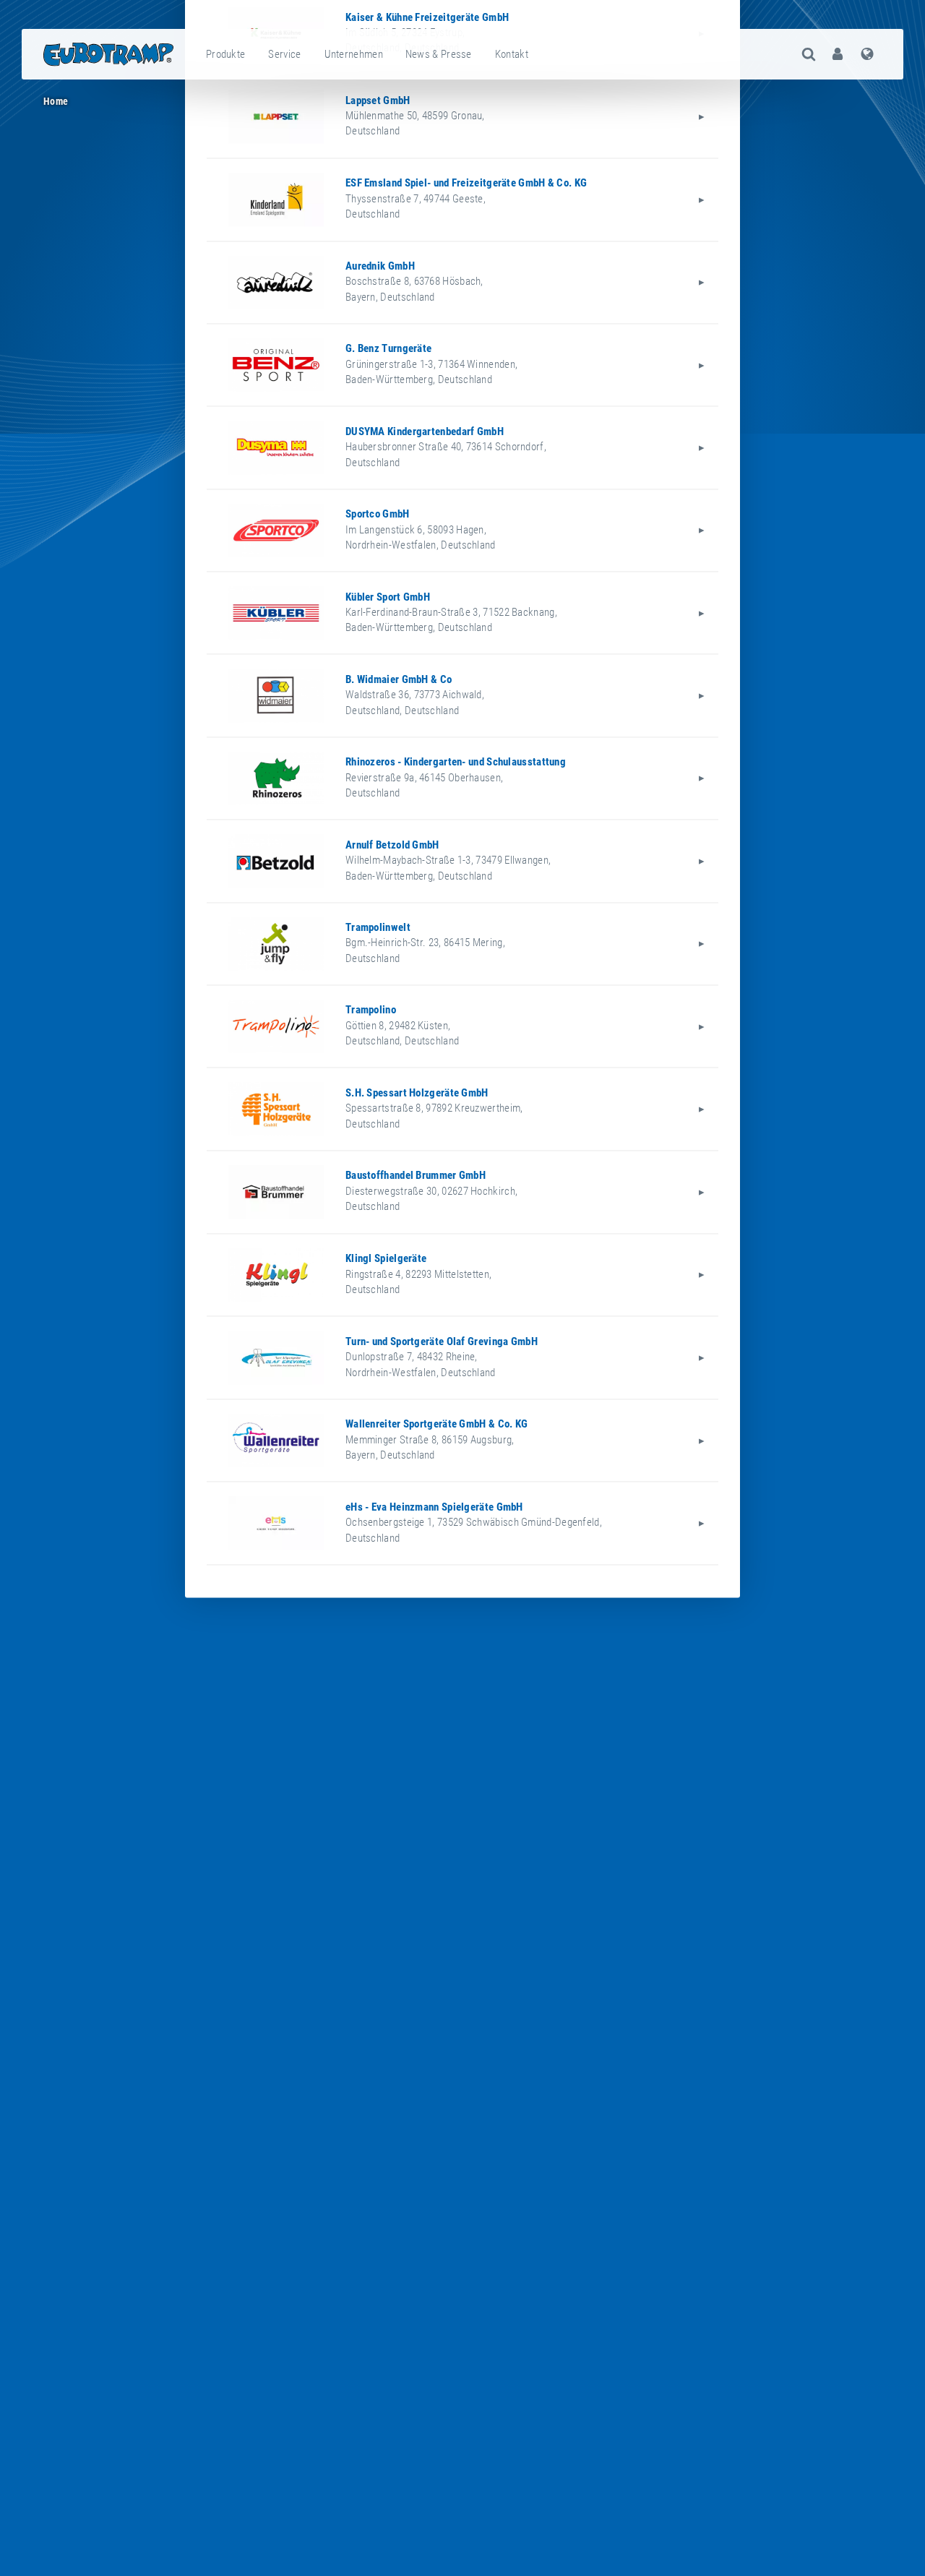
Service (284, 54)
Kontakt (512, 54)
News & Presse (439, 54)
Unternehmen (354, 54)
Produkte (225, 54)
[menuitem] (226, 54)
